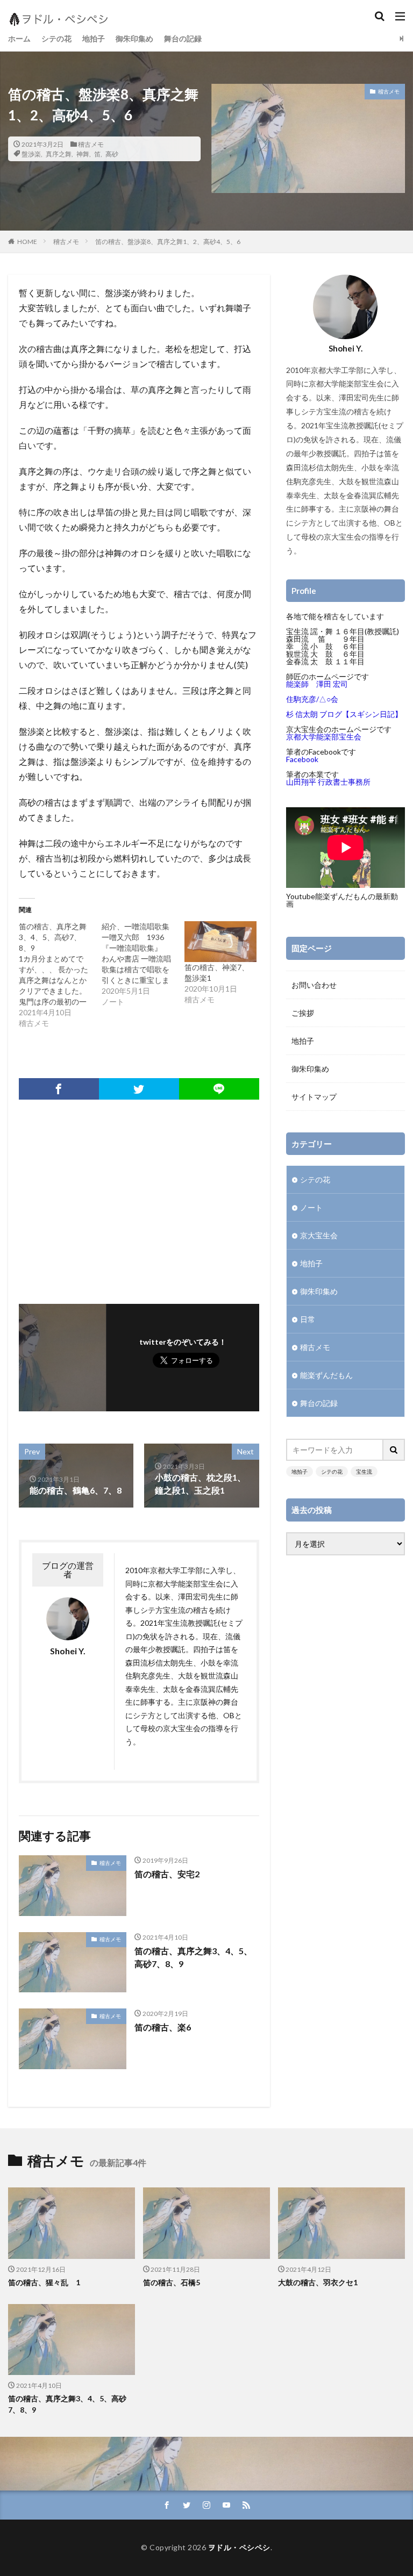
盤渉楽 (31, 154)
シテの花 (56, 38)
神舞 (83, 154)
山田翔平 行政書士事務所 (328, 782)
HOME (27, 241)
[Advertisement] (139, 1196)
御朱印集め (134, 38)
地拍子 (94, 38)
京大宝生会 (319, 1235)
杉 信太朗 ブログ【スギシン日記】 (344, 714)
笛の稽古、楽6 (163, 2027)
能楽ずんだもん (326, 1375)
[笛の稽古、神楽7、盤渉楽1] (220, 942)
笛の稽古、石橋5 (172, 2282)
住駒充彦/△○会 (312, 699)
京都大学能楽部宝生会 (324, 737)
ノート (311, 1207)
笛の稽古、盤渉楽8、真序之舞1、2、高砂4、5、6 (168, 242)
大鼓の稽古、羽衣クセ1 (318, 2282)
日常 (308, 1319)
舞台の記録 (183, 38)
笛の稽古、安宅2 (167, 1874)
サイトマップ (314, 1097)
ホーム (19, 38)
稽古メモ (91, 144)
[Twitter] (139, 1089)
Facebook (302, 759)
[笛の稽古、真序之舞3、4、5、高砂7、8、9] (60, 975)
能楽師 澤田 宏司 (317, 684)
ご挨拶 (303, 1013)
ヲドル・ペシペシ (239, 2547)
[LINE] (219, 1089)
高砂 (112, 154)
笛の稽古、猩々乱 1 (44, 2282)
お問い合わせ (314, 985)
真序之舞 (59, 154)
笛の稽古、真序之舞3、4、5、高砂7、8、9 (193, 1957)
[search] (394, 1450)
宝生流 (364, 1472)
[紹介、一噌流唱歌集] (143, 964)
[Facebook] (59, 1089)
